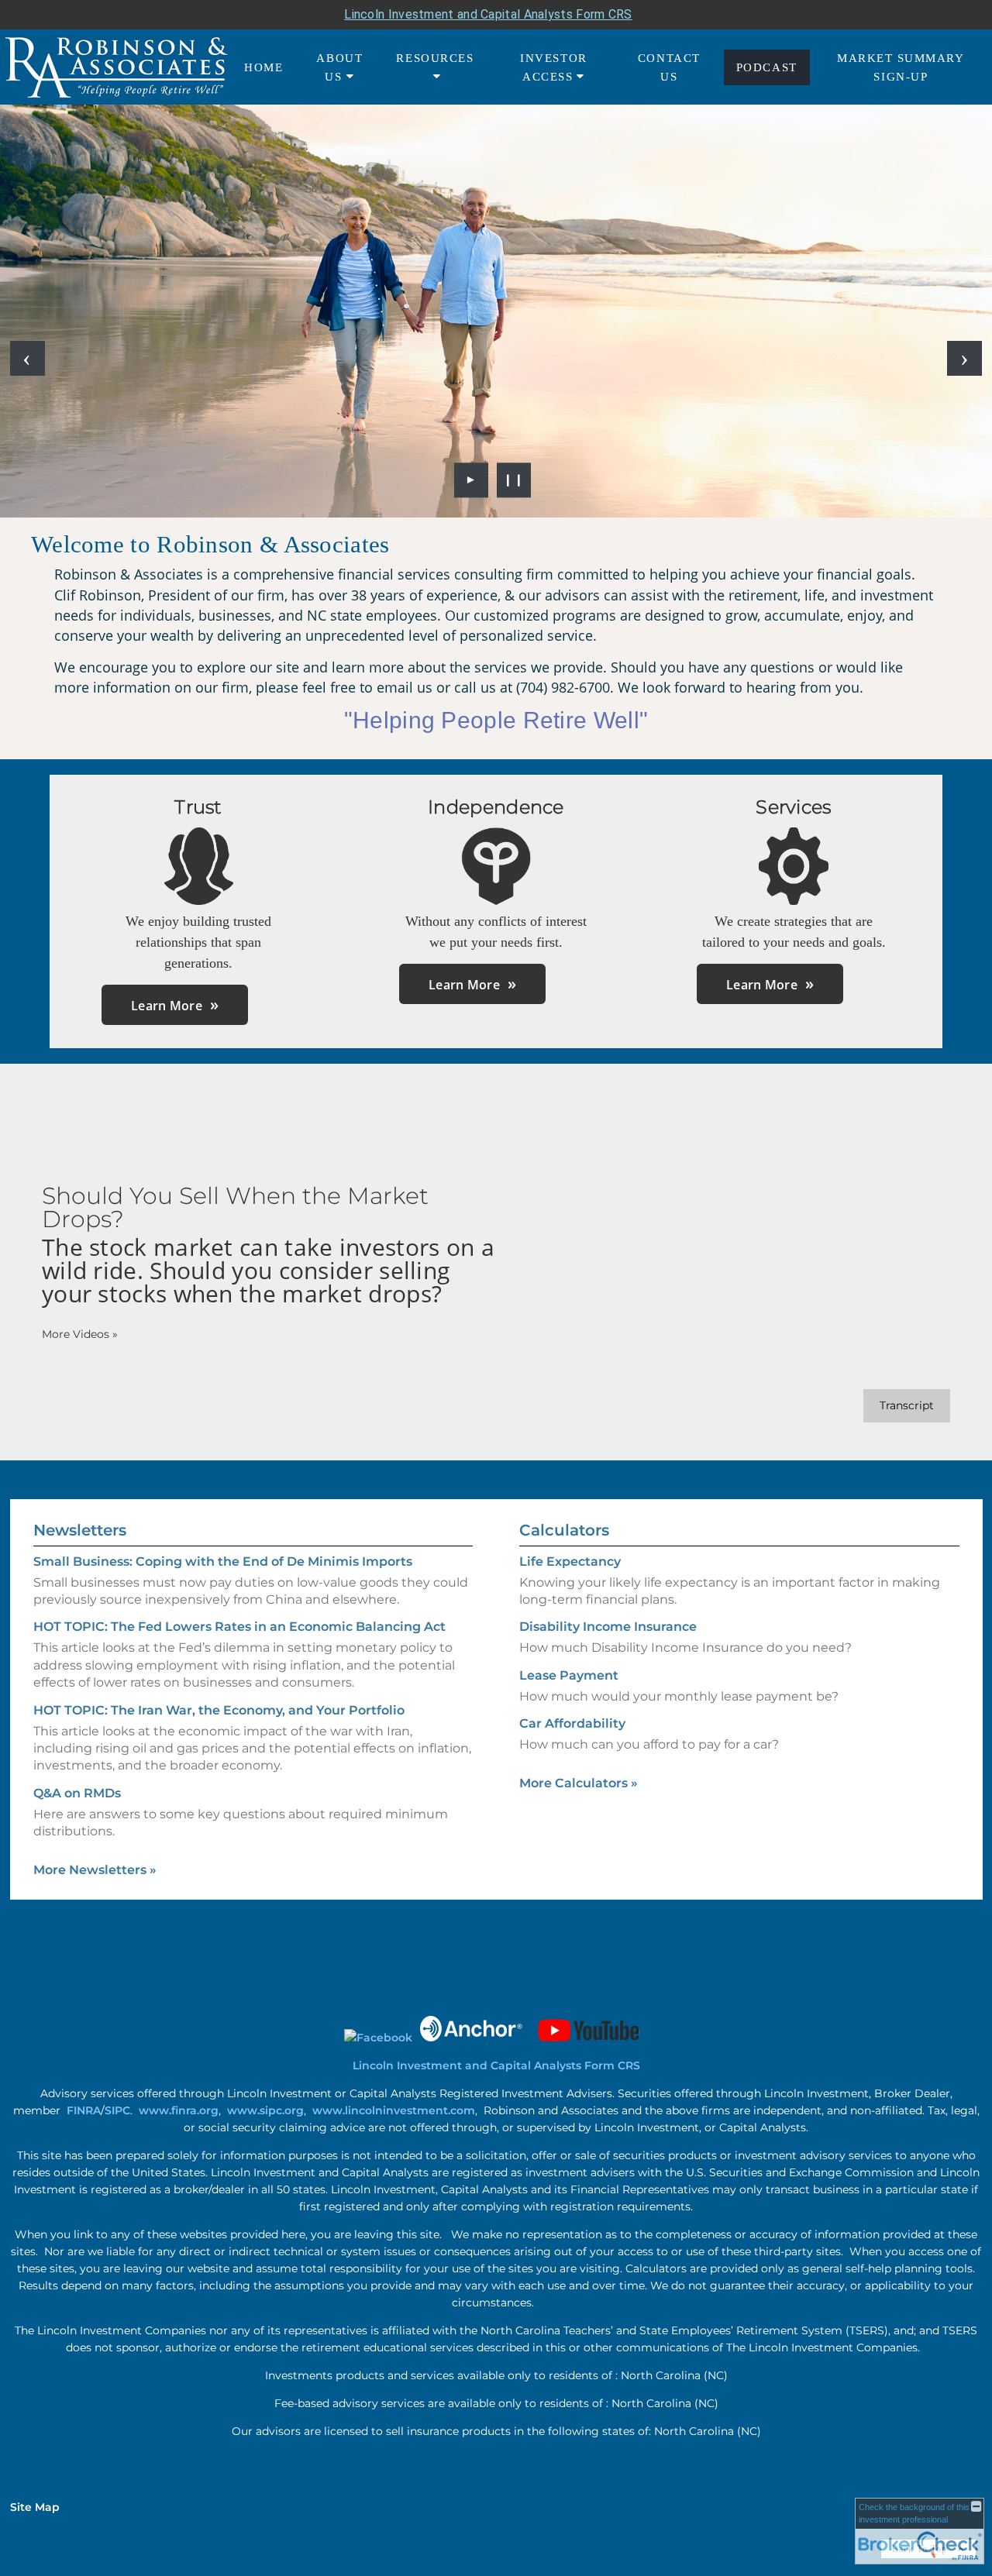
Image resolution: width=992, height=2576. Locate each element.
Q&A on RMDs (77, 1793)
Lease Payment (569, 1675)
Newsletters (80, 1530)
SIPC (117, 2110)
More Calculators (579, 1783)
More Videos (80, 1334)
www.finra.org (179, 2110)
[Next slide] (964, 358)
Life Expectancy (570, 1561)
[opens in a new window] (378, 2038)
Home (263, 67)
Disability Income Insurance (608, 1627)
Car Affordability (572, 1723)
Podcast (767, 67)
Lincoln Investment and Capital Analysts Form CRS (488, 14)
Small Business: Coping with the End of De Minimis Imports (223, 1561)
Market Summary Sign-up (901, 67)
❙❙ (514, 480)
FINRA (84, 2110)
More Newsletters (95, 1870)
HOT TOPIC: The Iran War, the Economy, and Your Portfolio (219, 1710)
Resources (435, 58)
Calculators (564, 1530)
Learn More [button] (167, 1006)
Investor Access (553, 67)
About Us (339, 67)
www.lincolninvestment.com (394, 2110)
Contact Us (669, 67)
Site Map (35, 2507)
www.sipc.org (265, 2110)
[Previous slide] (28, 358)
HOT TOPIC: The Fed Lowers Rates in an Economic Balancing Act (239, 1627)
